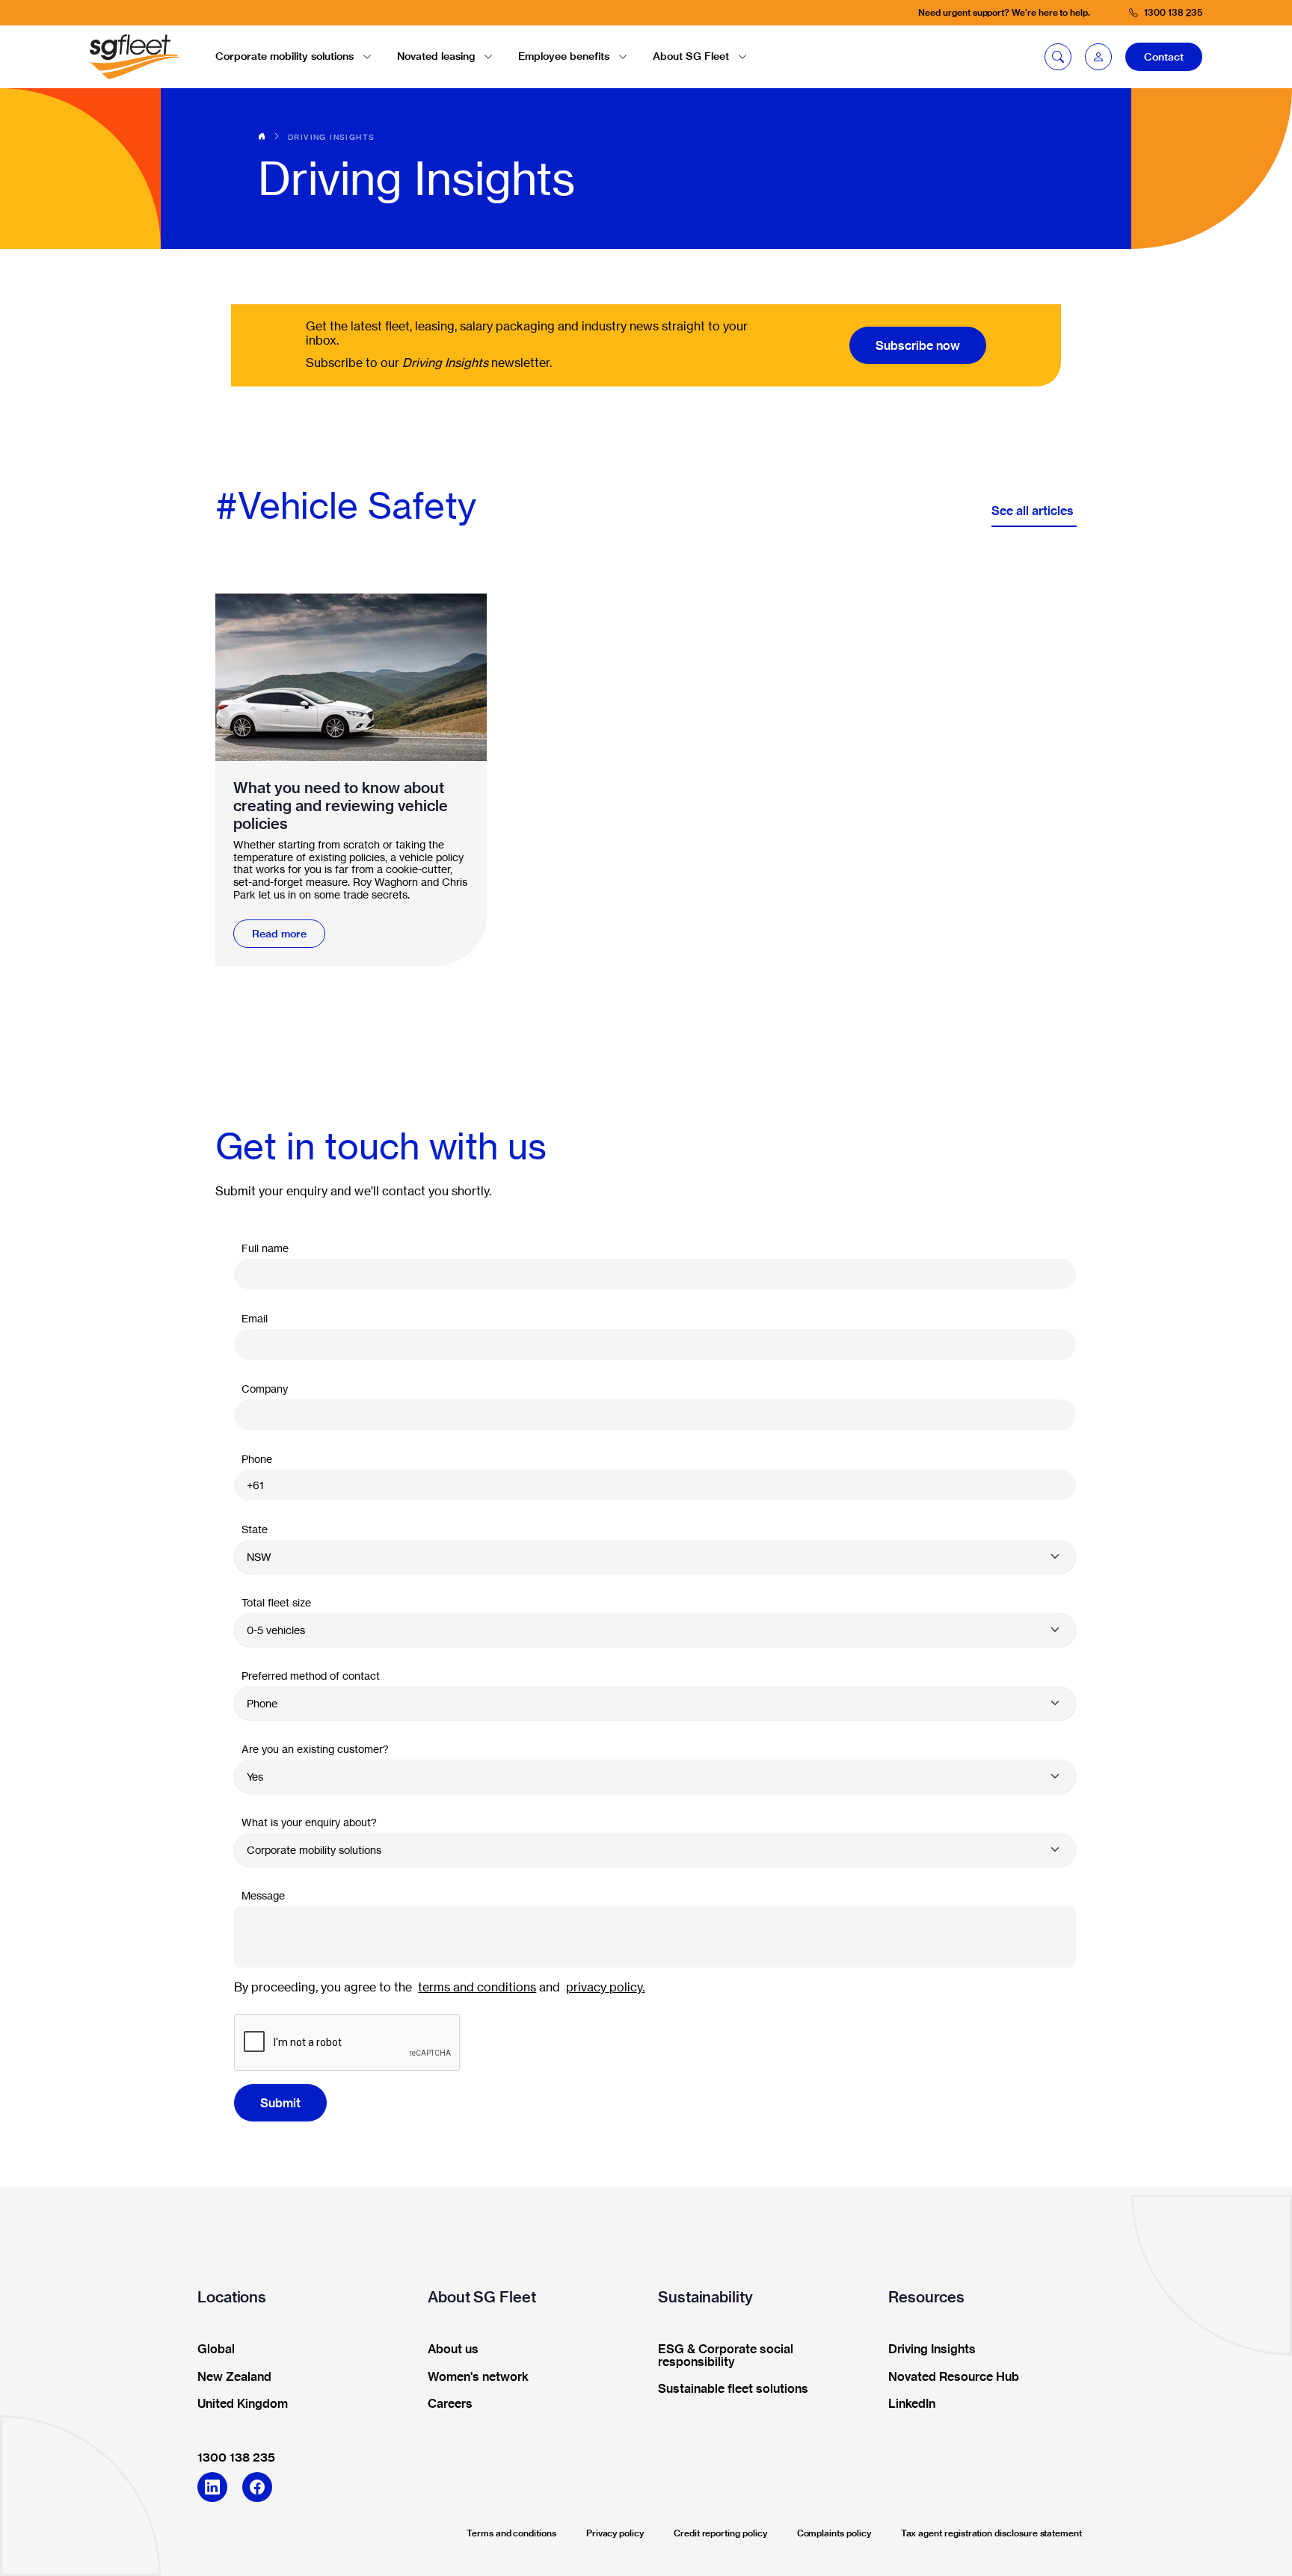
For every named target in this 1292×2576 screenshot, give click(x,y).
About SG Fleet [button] (691, 56)
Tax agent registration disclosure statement (991, 2533)
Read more (279, 934)
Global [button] (216, 2349)
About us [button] (453, 2349)
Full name (265, 1248)
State (255, 1529)
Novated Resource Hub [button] (954, 2377)
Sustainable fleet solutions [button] (733, 2389)
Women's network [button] (478, 2377)
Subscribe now (918, 345)
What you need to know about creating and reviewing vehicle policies (341, 806)
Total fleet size (276, 1602)
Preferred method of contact (311, 1676)
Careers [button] (450, 2404)
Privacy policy (615, 2533)
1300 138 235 (236, 2457)
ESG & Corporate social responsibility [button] (726, 2356)
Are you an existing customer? (315, 1749)
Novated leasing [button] (436, 56)
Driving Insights (331, 137)
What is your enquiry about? (309, 1822)
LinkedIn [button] (912, 2404)
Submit (280, 2103)
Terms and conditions (511, 2533)
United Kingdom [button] (243, 2404)
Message (263, 1895)
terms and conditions (477, 1987)
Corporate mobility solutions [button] (284, 56)
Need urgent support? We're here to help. (1004, 12)
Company (265, 1389)
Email (255, 1318)
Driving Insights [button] (932, 2349)
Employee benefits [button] (564, 56)
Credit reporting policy (720, 2533)
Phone (257, 1459)
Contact (1164, 57)
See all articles (1034, 511)
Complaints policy (834, 2533)
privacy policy (604, 1987)
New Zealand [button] (234, 2377)
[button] (1098, 57)
